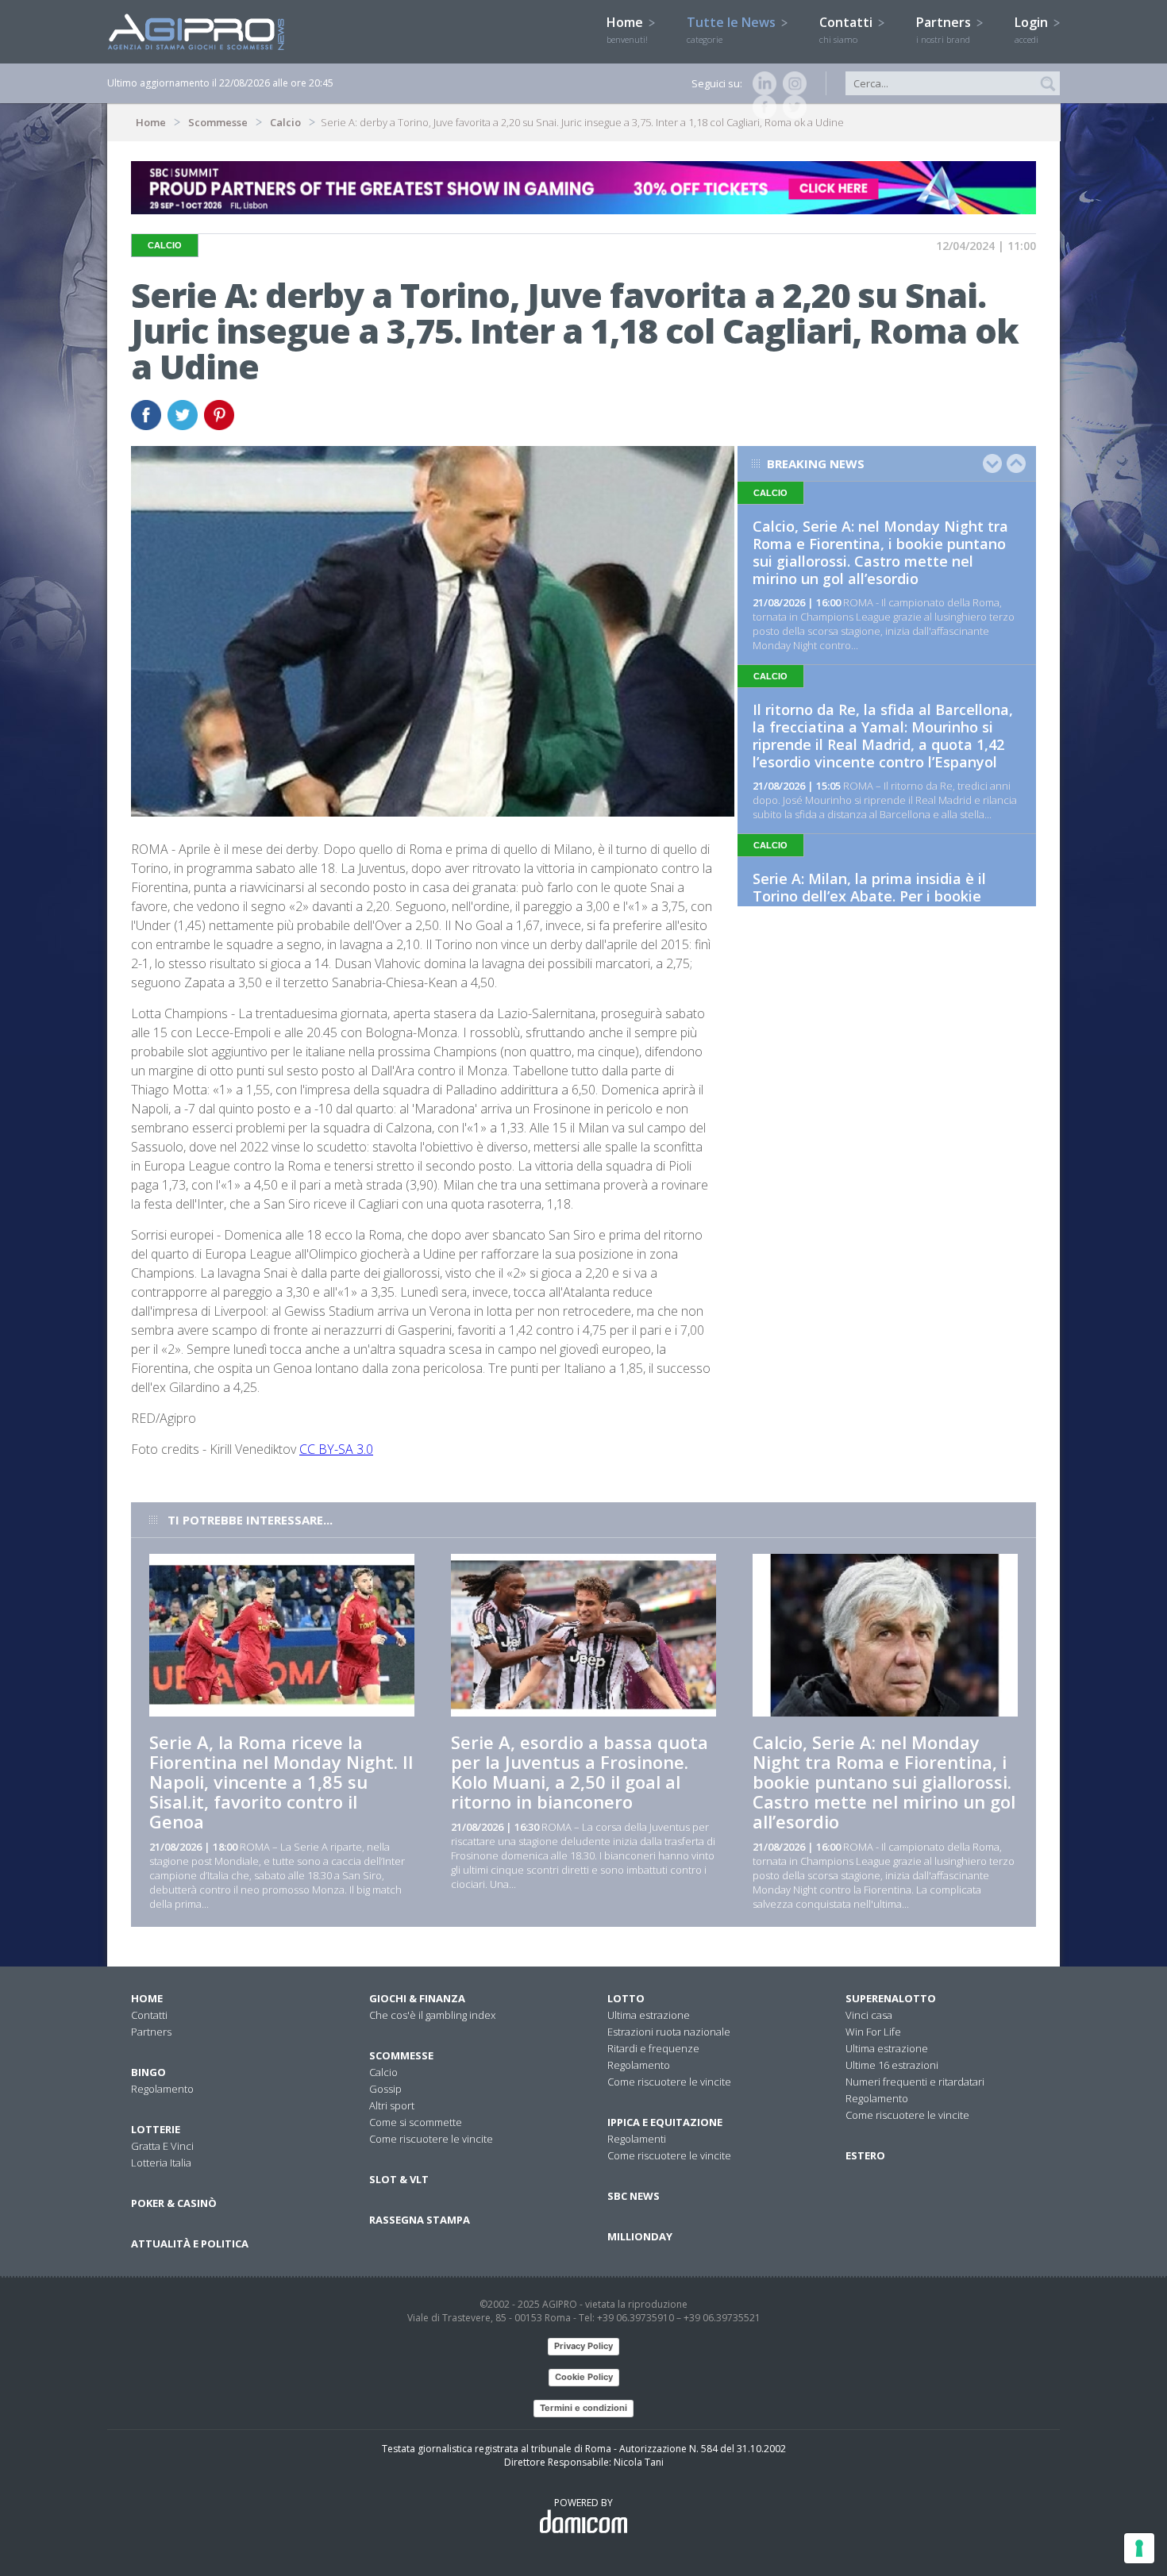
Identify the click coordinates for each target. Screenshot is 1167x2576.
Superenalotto (891, 1998)
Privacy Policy (583, 2346)
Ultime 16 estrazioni (892, 2065)
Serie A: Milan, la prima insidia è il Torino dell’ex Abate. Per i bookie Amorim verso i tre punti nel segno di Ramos (882, 905)
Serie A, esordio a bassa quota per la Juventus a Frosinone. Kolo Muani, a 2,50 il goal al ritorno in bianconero (580, 1772)
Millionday (640, 2236)
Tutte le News (733, 29)
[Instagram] (791, 83)
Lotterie (156, 2129)
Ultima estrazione (649, 2015)
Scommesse (218, 122)
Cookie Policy (584, 2377)
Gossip (385, 2089)
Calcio (285, 122)
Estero (865, 2155)
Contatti (847, 29)
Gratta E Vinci (162, 2146)
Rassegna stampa (420, 2220)
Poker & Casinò (174, 2203)
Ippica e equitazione (665, 2122)
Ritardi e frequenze (653, 2048)
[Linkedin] (761, 83)
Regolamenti (637, 2139)
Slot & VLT (399, 2179)
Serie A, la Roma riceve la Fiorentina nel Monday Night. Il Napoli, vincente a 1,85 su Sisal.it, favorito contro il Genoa (281, 1782)
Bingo (148, 2072)
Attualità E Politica (190, 2243)
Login (1033, 29)
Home (627, 29)
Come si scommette (416, 2122)
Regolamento (162, 2089)
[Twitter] (791, 107)
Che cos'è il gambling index (432, 2015)
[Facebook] (761, 107)
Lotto (626, 1998)
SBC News (634, 2196)
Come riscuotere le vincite (431, 2139)
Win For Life (873, 2032)
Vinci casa (869, 2015)
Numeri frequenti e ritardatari (915, 2082)
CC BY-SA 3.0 (336, 1449)
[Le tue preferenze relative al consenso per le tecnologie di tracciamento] (1139, 2548)
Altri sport (392, 2105)
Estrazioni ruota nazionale (669, 2032)
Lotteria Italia (161, 2163)
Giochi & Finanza (417, 1998)
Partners (945, 29)
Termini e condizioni (583, 2408)
